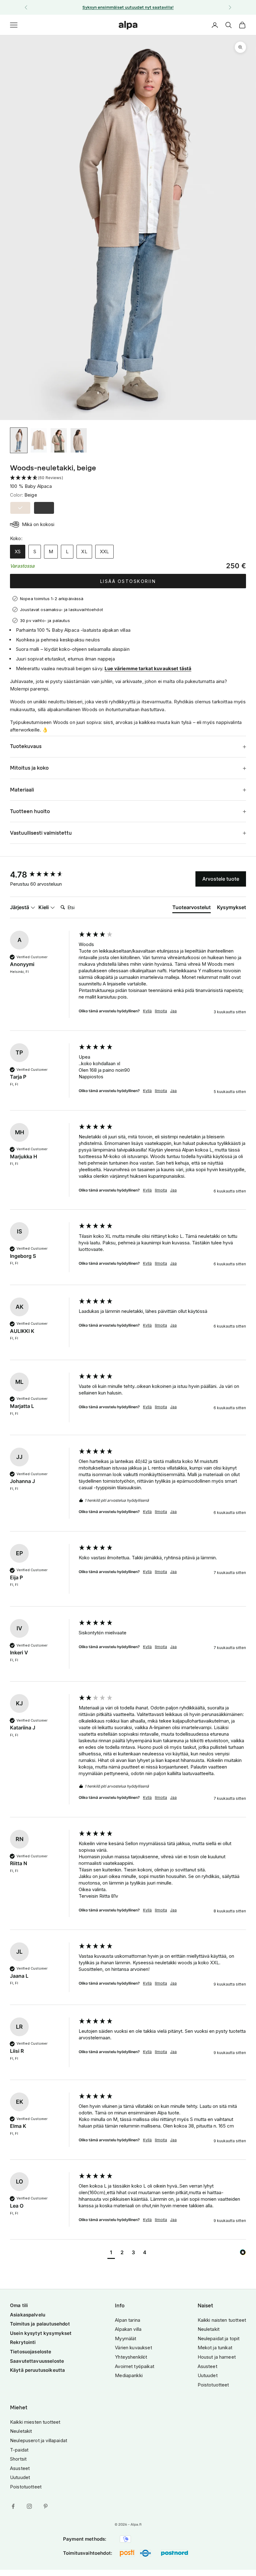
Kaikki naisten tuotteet (222, 2320)
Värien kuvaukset (133, 2348)
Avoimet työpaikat (135, 2366)
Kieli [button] (44, 907)
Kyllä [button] (147, 1011)
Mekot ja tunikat (215, 2348)
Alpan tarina (128, 2320)
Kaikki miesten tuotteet (35, 2422)
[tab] (192, 908)
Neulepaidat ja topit (219, 2338)
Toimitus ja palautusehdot (40, 2324)
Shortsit (18, 2459)
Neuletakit (209, 2329)
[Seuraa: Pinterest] (46, 2506)
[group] (43, 875)
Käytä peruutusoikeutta (37, 2370)
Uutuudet (208, 2375)
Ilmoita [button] (161, 1011)
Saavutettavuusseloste (37, 2361)
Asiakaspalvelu (28, 2315)
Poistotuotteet (213, 2385)
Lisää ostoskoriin (128, 581)
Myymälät (126, 2338)
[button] (128, 478)
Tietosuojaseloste (31, 2352)
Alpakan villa (128, 2329)
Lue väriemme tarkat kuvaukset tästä (148, 668)
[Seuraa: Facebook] (13, 2506)
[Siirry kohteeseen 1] (19, 440)
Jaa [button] (173, 1011)
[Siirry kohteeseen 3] (59, 440)
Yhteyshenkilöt (131, 2357)
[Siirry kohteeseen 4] (79, 440)
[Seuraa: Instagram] (29, 2506)
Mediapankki (129, 2375)
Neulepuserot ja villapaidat (39, 2440)
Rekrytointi (23, 2342)
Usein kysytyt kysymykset (41, 2333)
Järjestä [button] (20, 907)
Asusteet (207, 2366)
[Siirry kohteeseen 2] (39, 440)
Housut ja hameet (217, 2357)
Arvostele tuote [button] (221, 879)
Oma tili (19, 2305)
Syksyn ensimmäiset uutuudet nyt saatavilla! (128, 7)
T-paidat (19, 2450)
